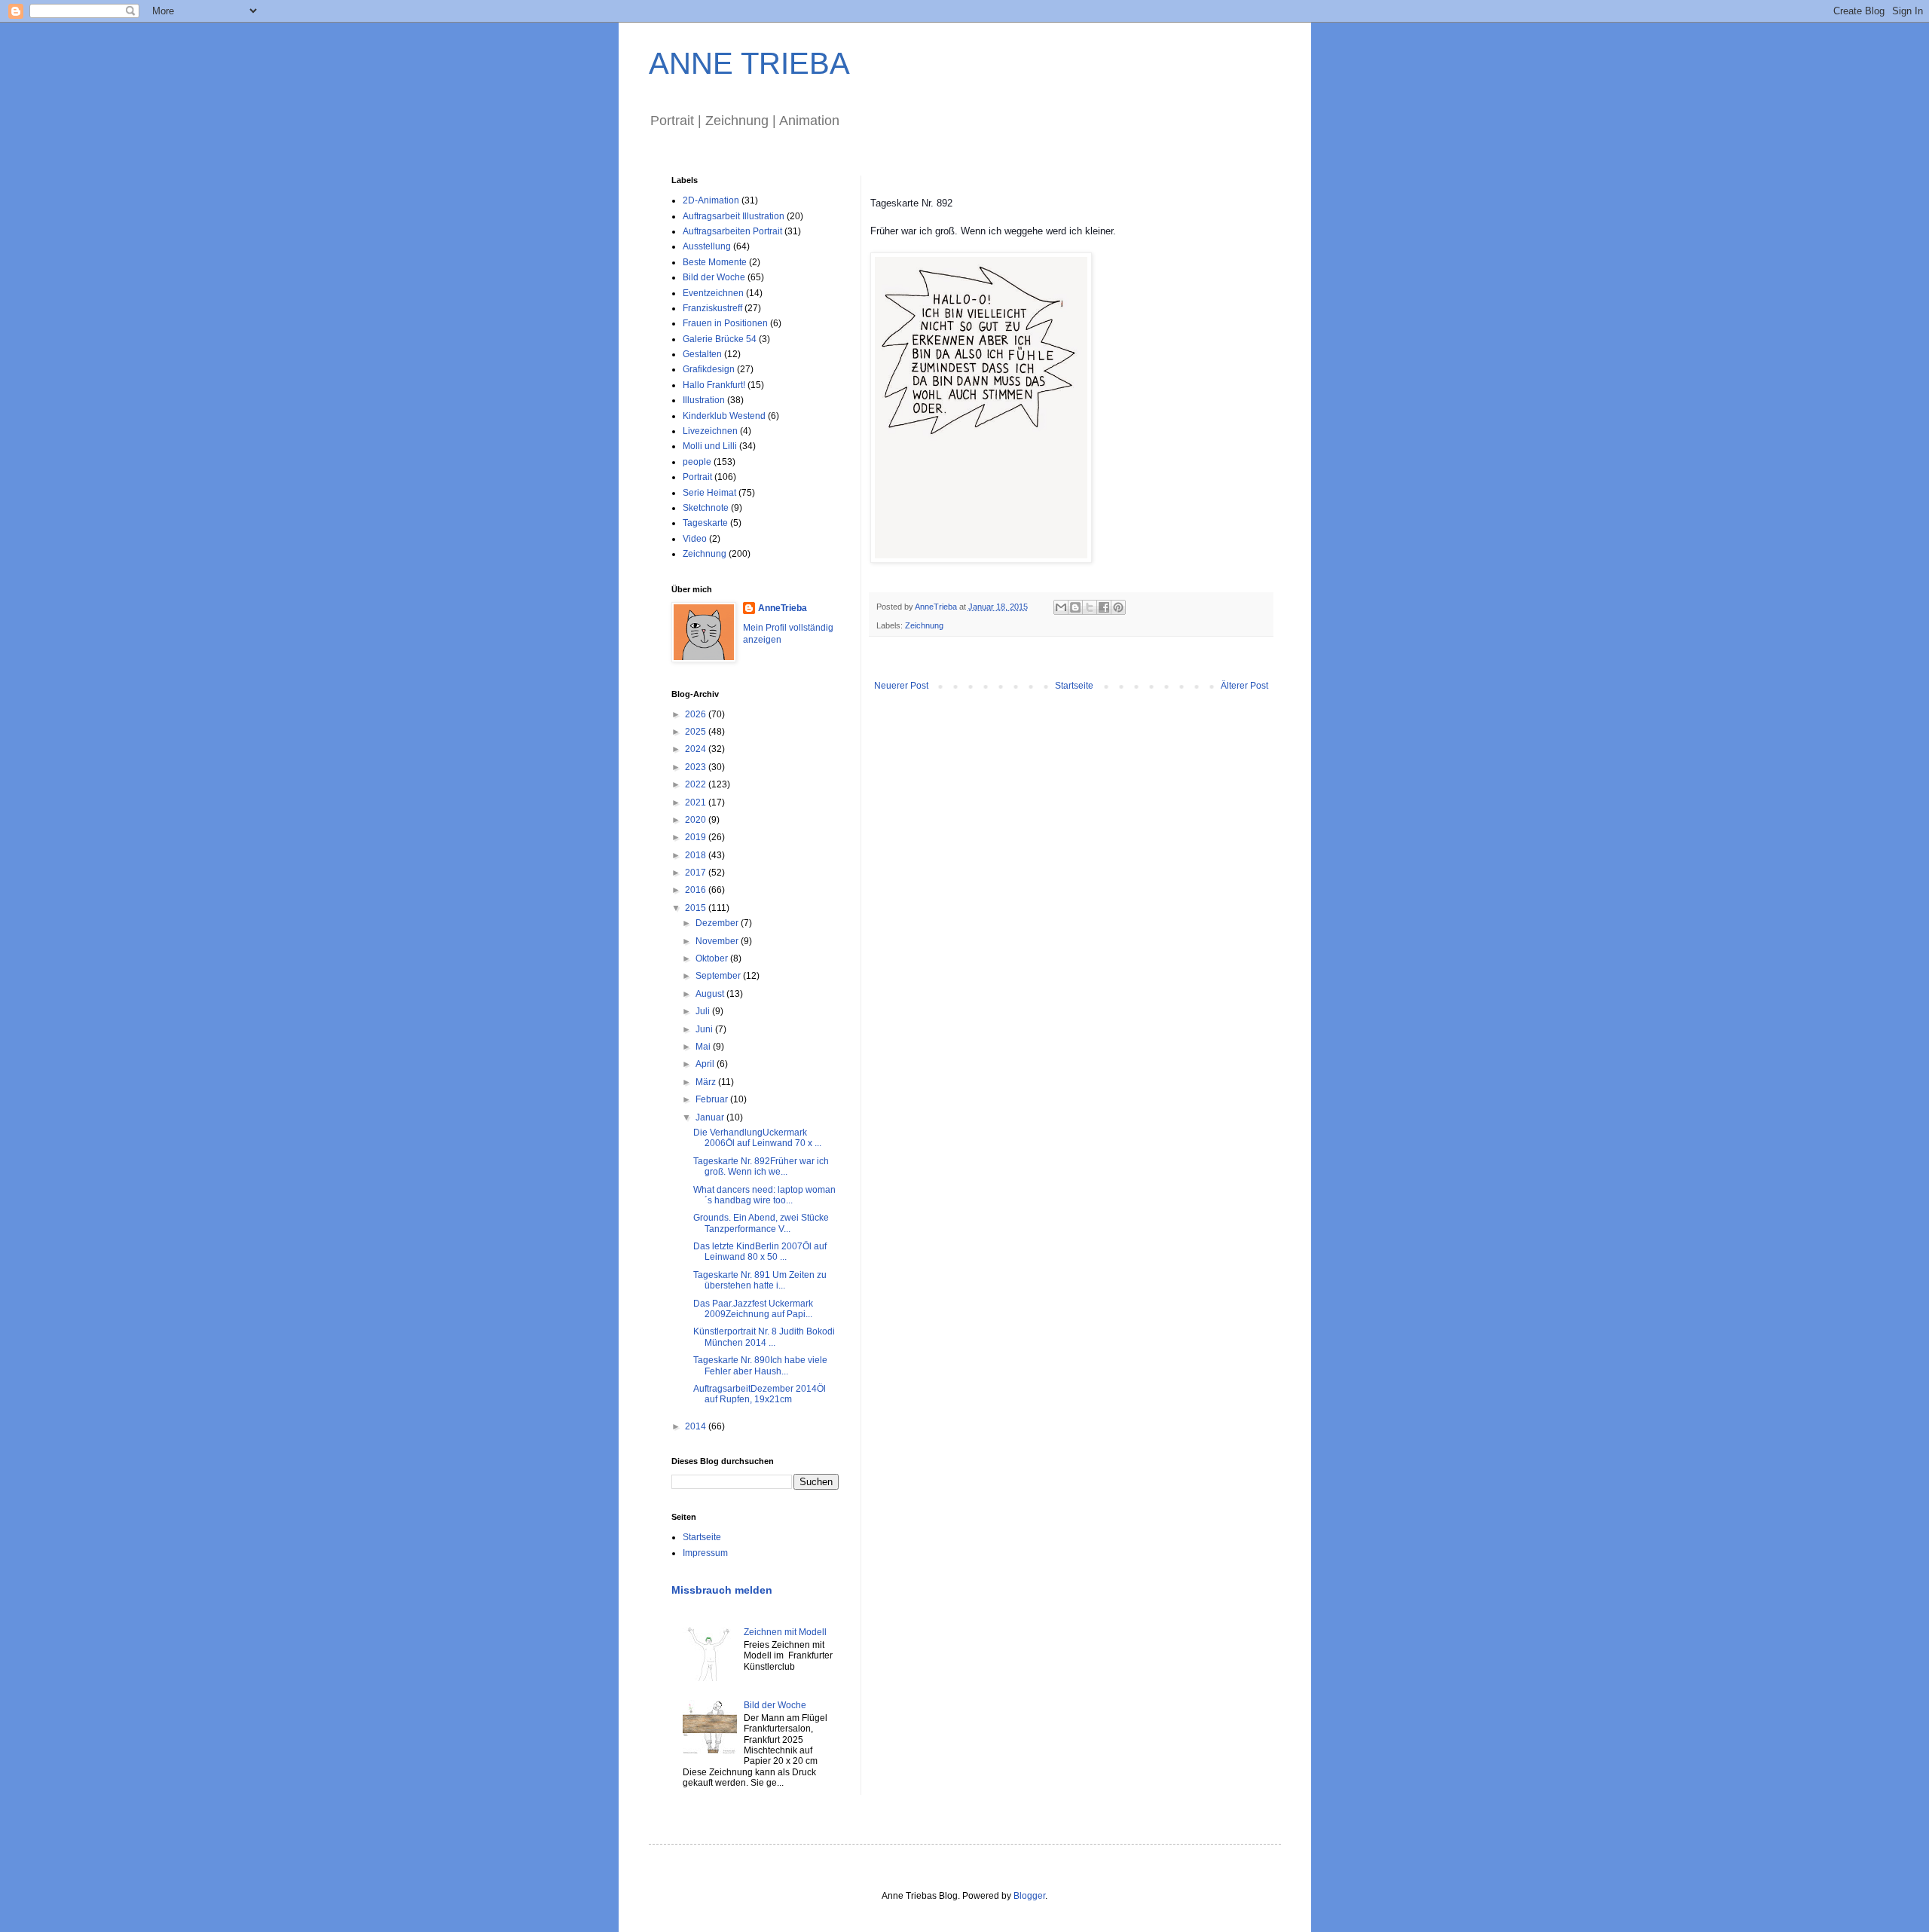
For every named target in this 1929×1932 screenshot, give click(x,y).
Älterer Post (1244, 686)
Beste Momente (715, 262)
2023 (697, 767)
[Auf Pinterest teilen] (1118, 607)
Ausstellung (707, 246)
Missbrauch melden (722, 1590)
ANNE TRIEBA (749, 63)
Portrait (697, 477)
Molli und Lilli (710, 446)
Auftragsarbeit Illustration (734, 216)
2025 (697, 732)
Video (695, 539)
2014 (697, 1426)
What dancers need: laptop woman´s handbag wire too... (764, 1195)
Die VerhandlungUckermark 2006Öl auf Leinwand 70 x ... (757, 1138)
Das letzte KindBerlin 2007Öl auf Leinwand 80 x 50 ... (760, 1252)
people (697, 462)
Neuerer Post (901, 686)
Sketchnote (706, 508)
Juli (704, 1011)
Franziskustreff (712, 308)
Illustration (704, 400)
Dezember (718, 923)
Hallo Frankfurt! (714, 385)
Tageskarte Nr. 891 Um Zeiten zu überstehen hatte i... (760, 1280)
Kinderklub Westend (724, 416)
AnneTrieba (783, 608)
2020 (697, 820)
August (711, 994)
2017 (697, 873)
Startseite (1074, 686)
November (718, 941)
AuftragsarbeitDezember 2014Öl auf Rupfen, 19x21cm (760, 1394)
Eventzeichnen (713, 293)
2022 (697, 784)
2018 (697, 855)
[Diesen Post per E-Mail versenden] (1061, 607)
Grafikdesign (709, 369)
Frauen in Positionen (725, 323)
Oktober (713, 958)
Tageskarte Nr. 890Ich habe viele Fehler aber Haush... (760, 1365)
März (707, 1082)
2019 (697, 837)
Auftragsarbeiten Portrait (732, 231)
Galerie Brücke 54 (720, 339)
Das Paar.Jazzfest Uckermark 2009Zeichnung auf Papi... (753, 1309)
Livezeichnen (710, 431)
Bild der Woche (714, 277)
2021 (697, 802)
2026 (697, 714)
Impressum (705, 1553)
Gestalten (702, 354)
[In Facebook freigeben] (1104, 607)
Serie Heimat (709, 493)
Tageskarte (705, 523)
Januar (711, 1117)
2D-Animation (711, 200)
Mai (704, 1047)
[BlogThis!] (1075, 607)
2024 (697, 749)
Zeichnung (924, 625)
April (706, 1064)
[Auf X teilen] (1090, 607)
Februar (713, 1099)
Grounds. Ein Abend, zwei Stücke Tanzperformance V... (762, 1223)
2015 (697, 908)
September (719, 976)
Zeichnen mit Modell (785, 1632)
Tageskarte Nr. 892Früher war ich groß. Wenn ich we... (761, 1166)
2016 (697, 890)
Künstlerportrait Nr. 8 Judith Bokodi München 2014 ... (764, 1337)
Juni (705, 1029)
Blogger (1029, 1896)
